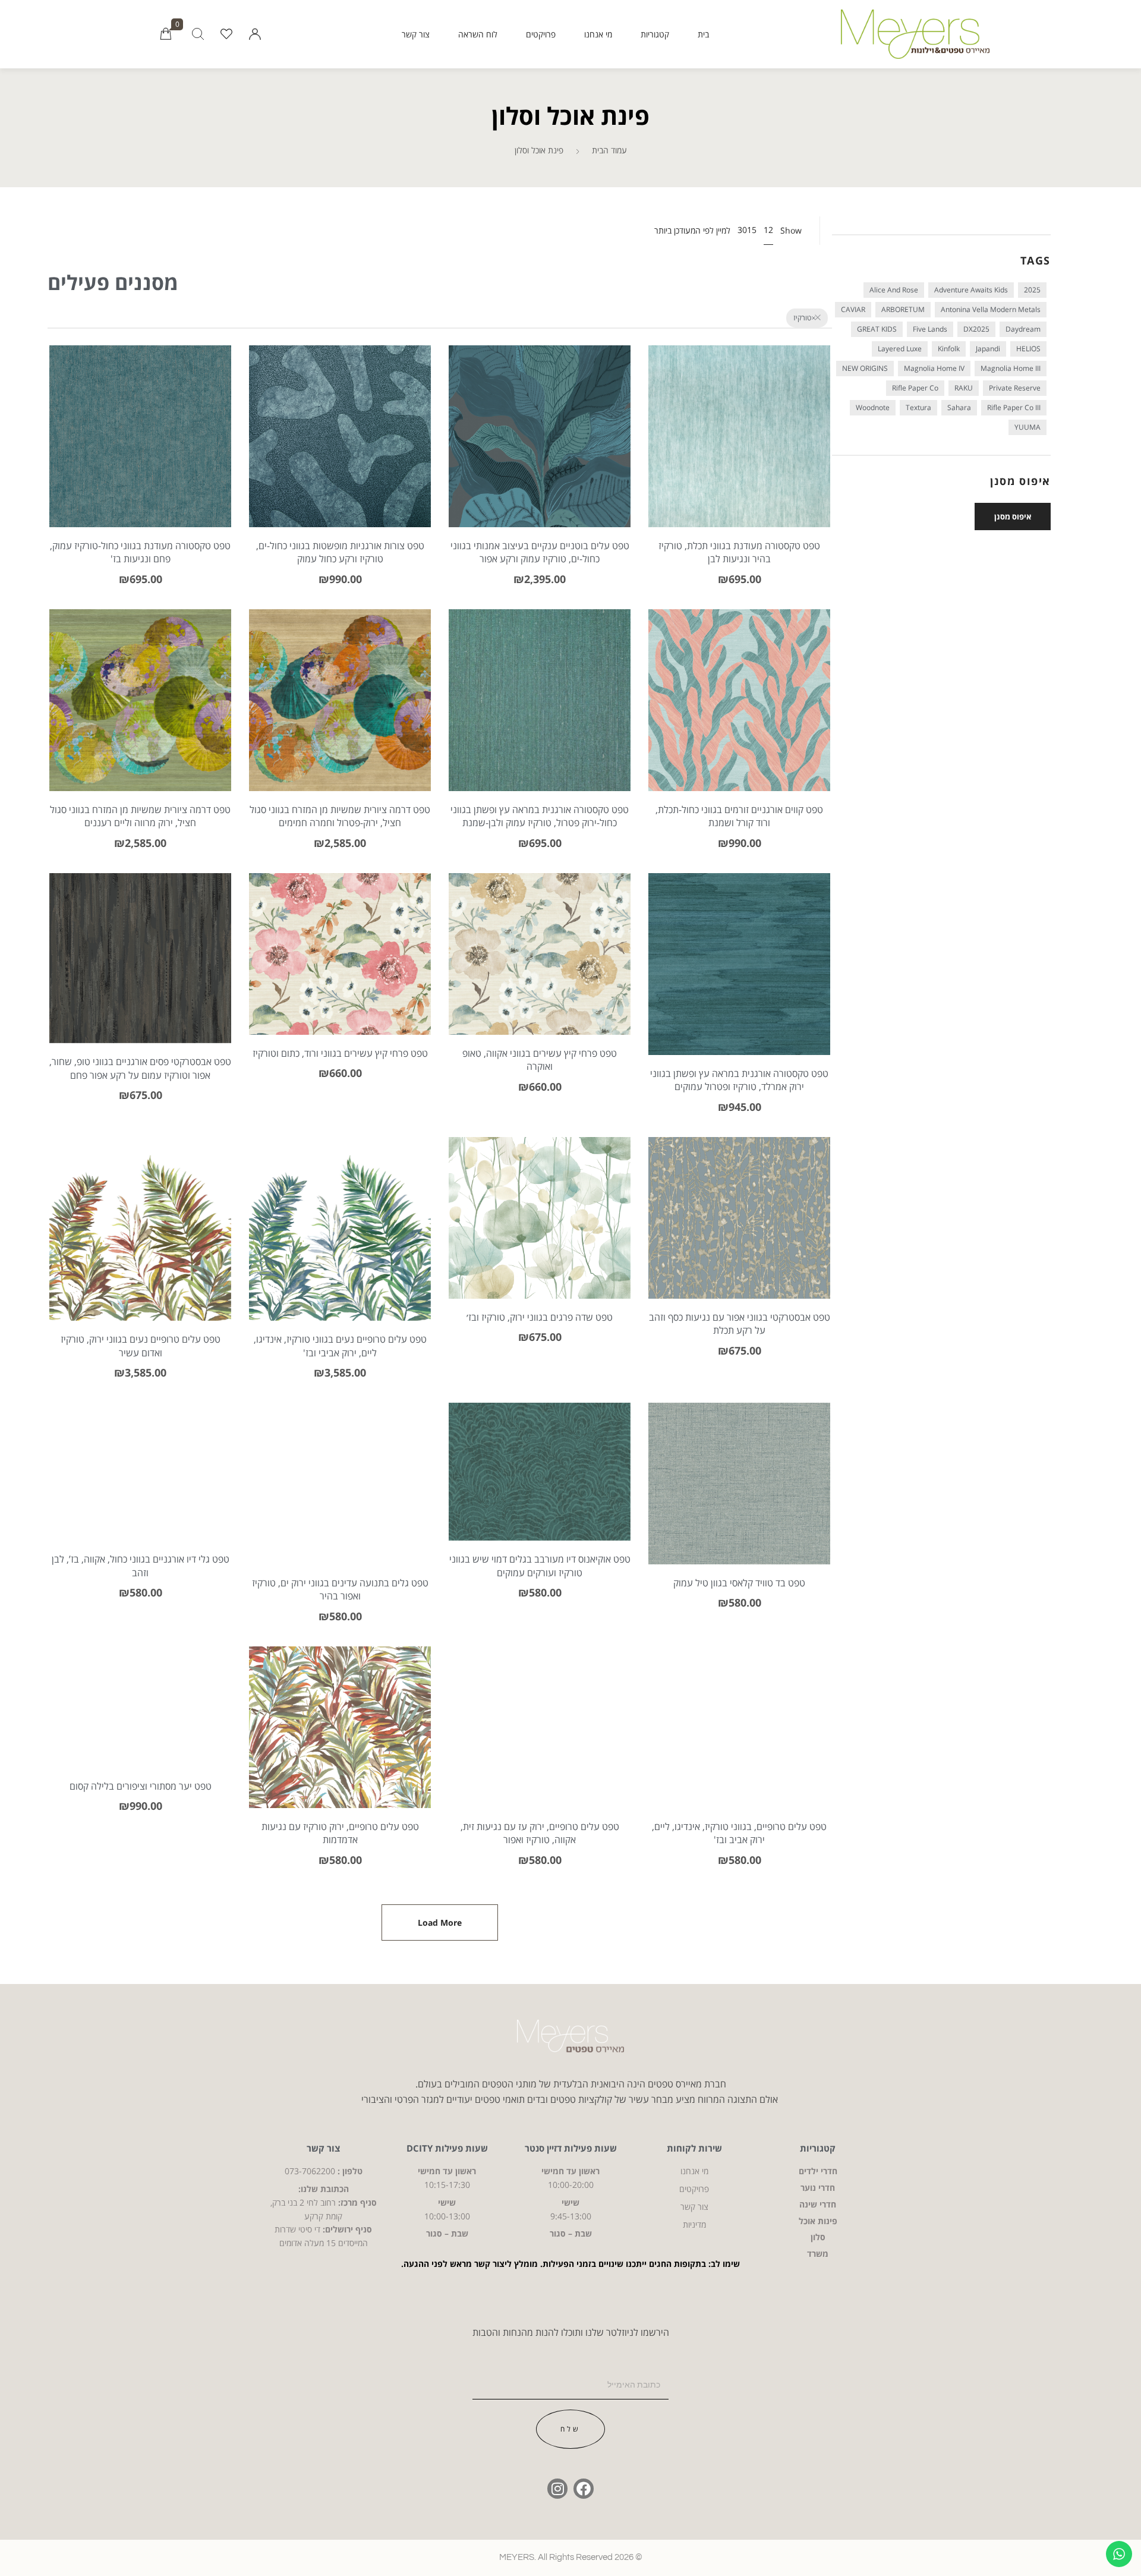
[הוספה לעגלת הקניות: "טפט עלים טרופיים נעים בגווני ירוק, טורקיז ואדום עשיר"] (141, 1247)
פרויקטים (541, 34)
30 (742, 230)
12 (768, 230)
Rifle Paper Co (915, 388)
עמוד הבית (609, 150)
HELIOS (1028, 349)
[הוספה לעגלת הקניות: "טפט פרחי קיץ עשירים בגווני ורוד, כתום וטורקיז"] (340, 971)
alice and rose (894, 290)
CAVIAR (853, 309)
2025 (1032, 290)
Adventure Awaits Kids (971, 290)
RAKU (964, 388)
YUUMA (1027, 427)
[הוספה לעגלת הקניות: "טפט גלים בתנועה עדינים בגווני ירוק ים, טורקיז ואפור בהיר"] (340, 1501)
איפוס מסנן (1013, 517)
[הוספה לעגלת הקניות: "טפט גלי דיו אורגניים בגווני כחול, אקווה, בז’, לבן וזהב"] (141, 1489)
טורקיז (802, 318)
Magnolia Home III (1011, 368)
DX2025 (976, 329)
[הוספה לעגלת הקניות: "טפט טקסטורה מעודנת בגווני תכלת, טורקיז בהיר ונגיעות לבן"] (740, 454)
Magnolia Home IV (934, 368)
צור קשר (416, 34)
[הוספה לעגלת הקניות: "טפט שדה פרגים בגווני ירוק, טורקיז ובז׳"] (540, 1235)
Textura (918, 407)
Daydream (1023, 329)
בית (703, 34)
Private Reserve (1015, 388)
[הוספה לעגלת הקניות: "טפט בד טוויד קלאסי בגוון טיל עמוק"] (740, 1501)
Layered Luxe (900, 349)
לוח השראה (478, 34)
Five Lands (930, 329)
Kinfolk (949, 349)
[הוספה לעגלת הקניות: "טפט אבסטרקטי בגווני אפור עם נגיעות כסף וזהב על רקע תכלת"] (740, 1235)
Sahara (959, 407)
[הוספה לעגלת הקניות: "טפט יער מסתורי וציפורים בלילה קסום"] (141, 1725)
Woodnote (873, 407)
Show (791, 231)
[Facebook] (584, 2489)
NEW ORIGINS (865, 368)
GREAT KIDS (877, 329)
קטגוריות (655, 34)
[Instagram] (557, 2489)
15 (752, 230)
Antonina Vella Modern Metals (991, 309)
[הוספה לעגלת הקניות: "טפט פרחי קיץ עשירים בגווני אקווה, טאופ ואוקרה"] (540, 971)
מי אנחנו (598, 34)
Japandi (988, 349)
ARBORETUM (903, 309)
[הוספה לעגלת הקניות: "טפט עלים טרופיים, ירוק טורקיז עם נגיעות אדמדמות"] (340, 1745)
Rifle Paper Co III (1014, 407)
